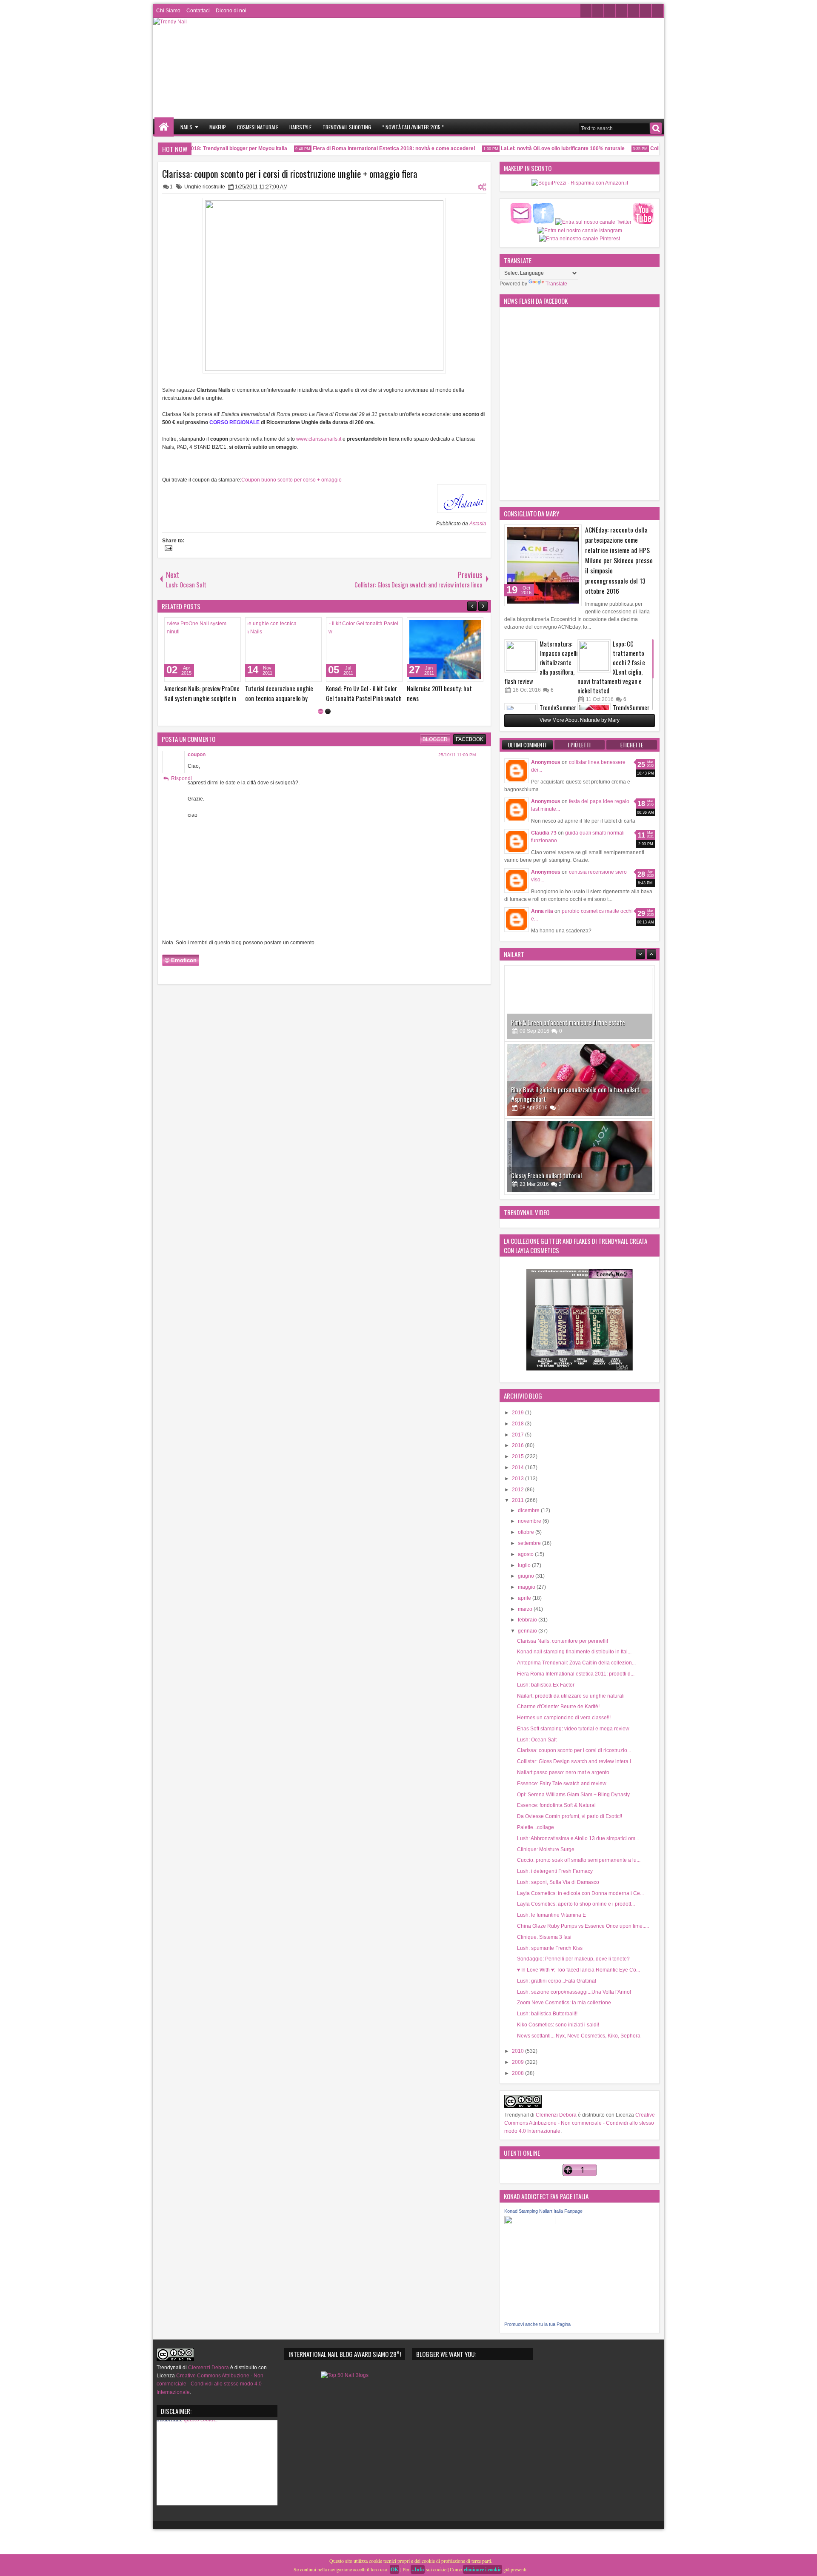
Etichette (632, 745)
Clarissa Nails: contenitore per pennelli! (563, 1641)
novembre (530, 1521)
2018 (518, 1424)
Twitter (586, 11)
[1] (321, 711)
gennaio (528, 1631)
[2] (328, 711)
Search (656, 128)
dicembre (529, 1510)
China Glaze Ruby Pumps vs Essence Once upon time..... (583, 1926)
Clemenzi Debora (556, 2115)
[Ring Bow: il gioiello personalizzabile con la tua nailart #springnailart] (580, 1025)
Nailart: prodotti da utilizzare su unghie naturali (571, 1696)
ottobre (527, 1532)
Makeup (218, 127)
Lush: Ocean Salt (537, 1740)
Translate (556, 284)
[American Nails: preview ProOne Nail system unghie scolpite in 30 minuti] (364, 650)
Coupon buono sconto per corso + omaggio (291, 480)
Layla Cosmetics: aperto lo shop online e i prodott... (576, 1904)
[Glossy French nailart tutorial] (580, 1102)
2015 (518, 1456)
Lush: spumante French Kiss (550, 1948)
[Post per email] (167, 549)
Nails (186, 127)
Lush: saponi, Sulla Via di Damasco (558, 1882)
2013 (518, 1479)
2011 (518, 1500)
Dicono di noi (231, 11)
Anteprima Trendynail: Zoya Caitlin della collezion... (576, 1663)
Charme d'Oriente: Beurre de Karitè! (558, 1707)
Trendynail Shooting (347, 127)
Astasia (478, 524)
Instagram (622, 11)
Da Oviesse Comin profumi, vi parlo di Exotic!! (570, 1816)
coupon (197, 755)
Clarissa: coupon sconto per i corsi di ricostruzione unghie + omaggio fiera (290, 174)
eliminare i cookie (483, 2569)
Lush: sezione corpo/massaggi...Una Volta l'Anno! (574, 1992)
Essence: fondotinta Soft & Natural (556, 1805)
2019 (518, 1413)
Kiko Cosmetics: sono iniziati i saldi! (558, 2025)
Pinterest (646, 11)
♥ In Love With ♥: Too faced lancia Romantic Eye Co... (578, 1970)
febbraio (528, 1620)
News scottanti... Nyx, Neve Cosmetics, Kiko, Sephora (579, 2036)
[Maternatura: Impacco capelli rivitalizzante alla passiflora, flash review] (521, 656)
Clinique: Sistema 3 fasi (544, 1937)
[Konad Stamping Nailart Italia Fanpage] (530, 2223)
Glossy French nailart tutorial (546, 1121)
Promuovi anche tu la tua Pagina (537, 2324)
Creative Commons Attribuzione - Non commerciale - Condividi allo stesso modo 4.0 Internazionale (580, 2123)
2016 (518, 1445)
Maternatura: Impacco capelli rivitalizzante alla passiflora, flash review (541, 663)
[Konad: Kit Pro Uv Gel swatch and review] (283, 650)
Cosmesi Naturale (258, 127)
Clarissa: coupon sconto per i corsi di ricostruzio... (574, 1750)
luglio (525, 1565)
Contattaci (198, 11)
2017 (518, 1435)
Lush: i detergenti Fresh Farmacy (555, 1871)
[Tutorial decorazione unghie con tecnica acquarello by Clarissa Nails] (445, 650)
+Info (418, 2569)
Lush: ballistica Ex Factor (546, 1685)
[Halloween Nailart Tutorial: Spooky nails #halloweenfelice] (580, 1178)
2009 (518, 2062)
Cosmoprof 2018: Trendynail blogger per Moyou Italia (200, 148)
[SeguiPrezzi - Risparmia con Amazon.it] (580, 183)
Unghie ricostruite (205, 187)
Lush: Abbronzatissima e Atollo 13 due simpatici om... (578, 1838)
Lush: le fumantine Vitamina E (551, 1915)
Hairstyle (300, 127)
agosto (526, 1554)
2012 (518, 1490)
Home (164, 127)
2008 (518, 2073)
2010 (518, 2051)
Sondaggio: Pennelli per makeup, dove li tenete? (573, 1959)
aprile (525, 1598)
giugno (527, 1576)
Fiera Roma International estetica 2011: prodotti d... (576, 1674)
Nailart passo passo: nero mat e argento (563, 1772)
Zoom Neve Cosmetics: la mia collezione (564, 2003)
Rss (657, 11)
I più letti (579, 745)
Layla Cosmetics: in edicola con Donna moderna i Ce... (580, 1893)
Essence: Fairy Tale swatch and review (562, 1784)
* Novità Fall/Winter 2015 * (413, 127)
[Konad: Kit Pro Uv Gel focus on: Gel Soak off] (203, 650)
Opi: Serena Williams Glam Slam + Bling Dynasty (573, 1795)
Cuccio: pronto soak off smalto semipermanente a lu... (579, 1860)
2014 (518, 1468)
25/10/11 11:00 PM (457, 755)
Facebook (598, 11)
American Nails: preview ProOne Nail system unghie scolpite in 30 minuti (364, 698)
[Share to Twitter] (222, 626)
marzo (526, 1609)
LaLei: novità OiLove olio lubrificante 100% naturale (539, 148)
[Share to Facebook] (213, 626)
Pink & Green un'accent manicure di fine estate (568, 967)
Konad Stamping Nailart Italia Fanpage (543, 2211)
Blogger (435, 739)
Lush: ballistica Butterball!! (547, 2014)
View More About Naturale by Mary (580, 720)
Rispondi (181, 778)
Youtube (610, 11)
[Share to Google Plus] (231, 626)
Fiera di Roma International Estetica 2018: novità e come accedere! (371, 148)
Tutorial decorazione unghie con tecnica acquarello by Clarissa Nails (441, 698)
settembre (530, 1543)
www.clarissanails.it (319, 439)
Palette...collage (536, 1827)
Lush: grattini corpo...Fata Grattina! (557, 1981)
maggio (527, 1587)
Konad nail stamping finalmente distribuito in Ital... (574, 1652)
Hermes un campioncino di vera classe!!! (564, 1718)
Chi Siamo (168, 11)
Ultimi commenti (527, 745)
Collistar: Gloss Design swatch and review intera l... (576, 1761)
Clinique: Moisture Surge (546, 1849)
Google (634, 11)
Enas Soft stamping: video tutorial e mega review (573, 1729)
